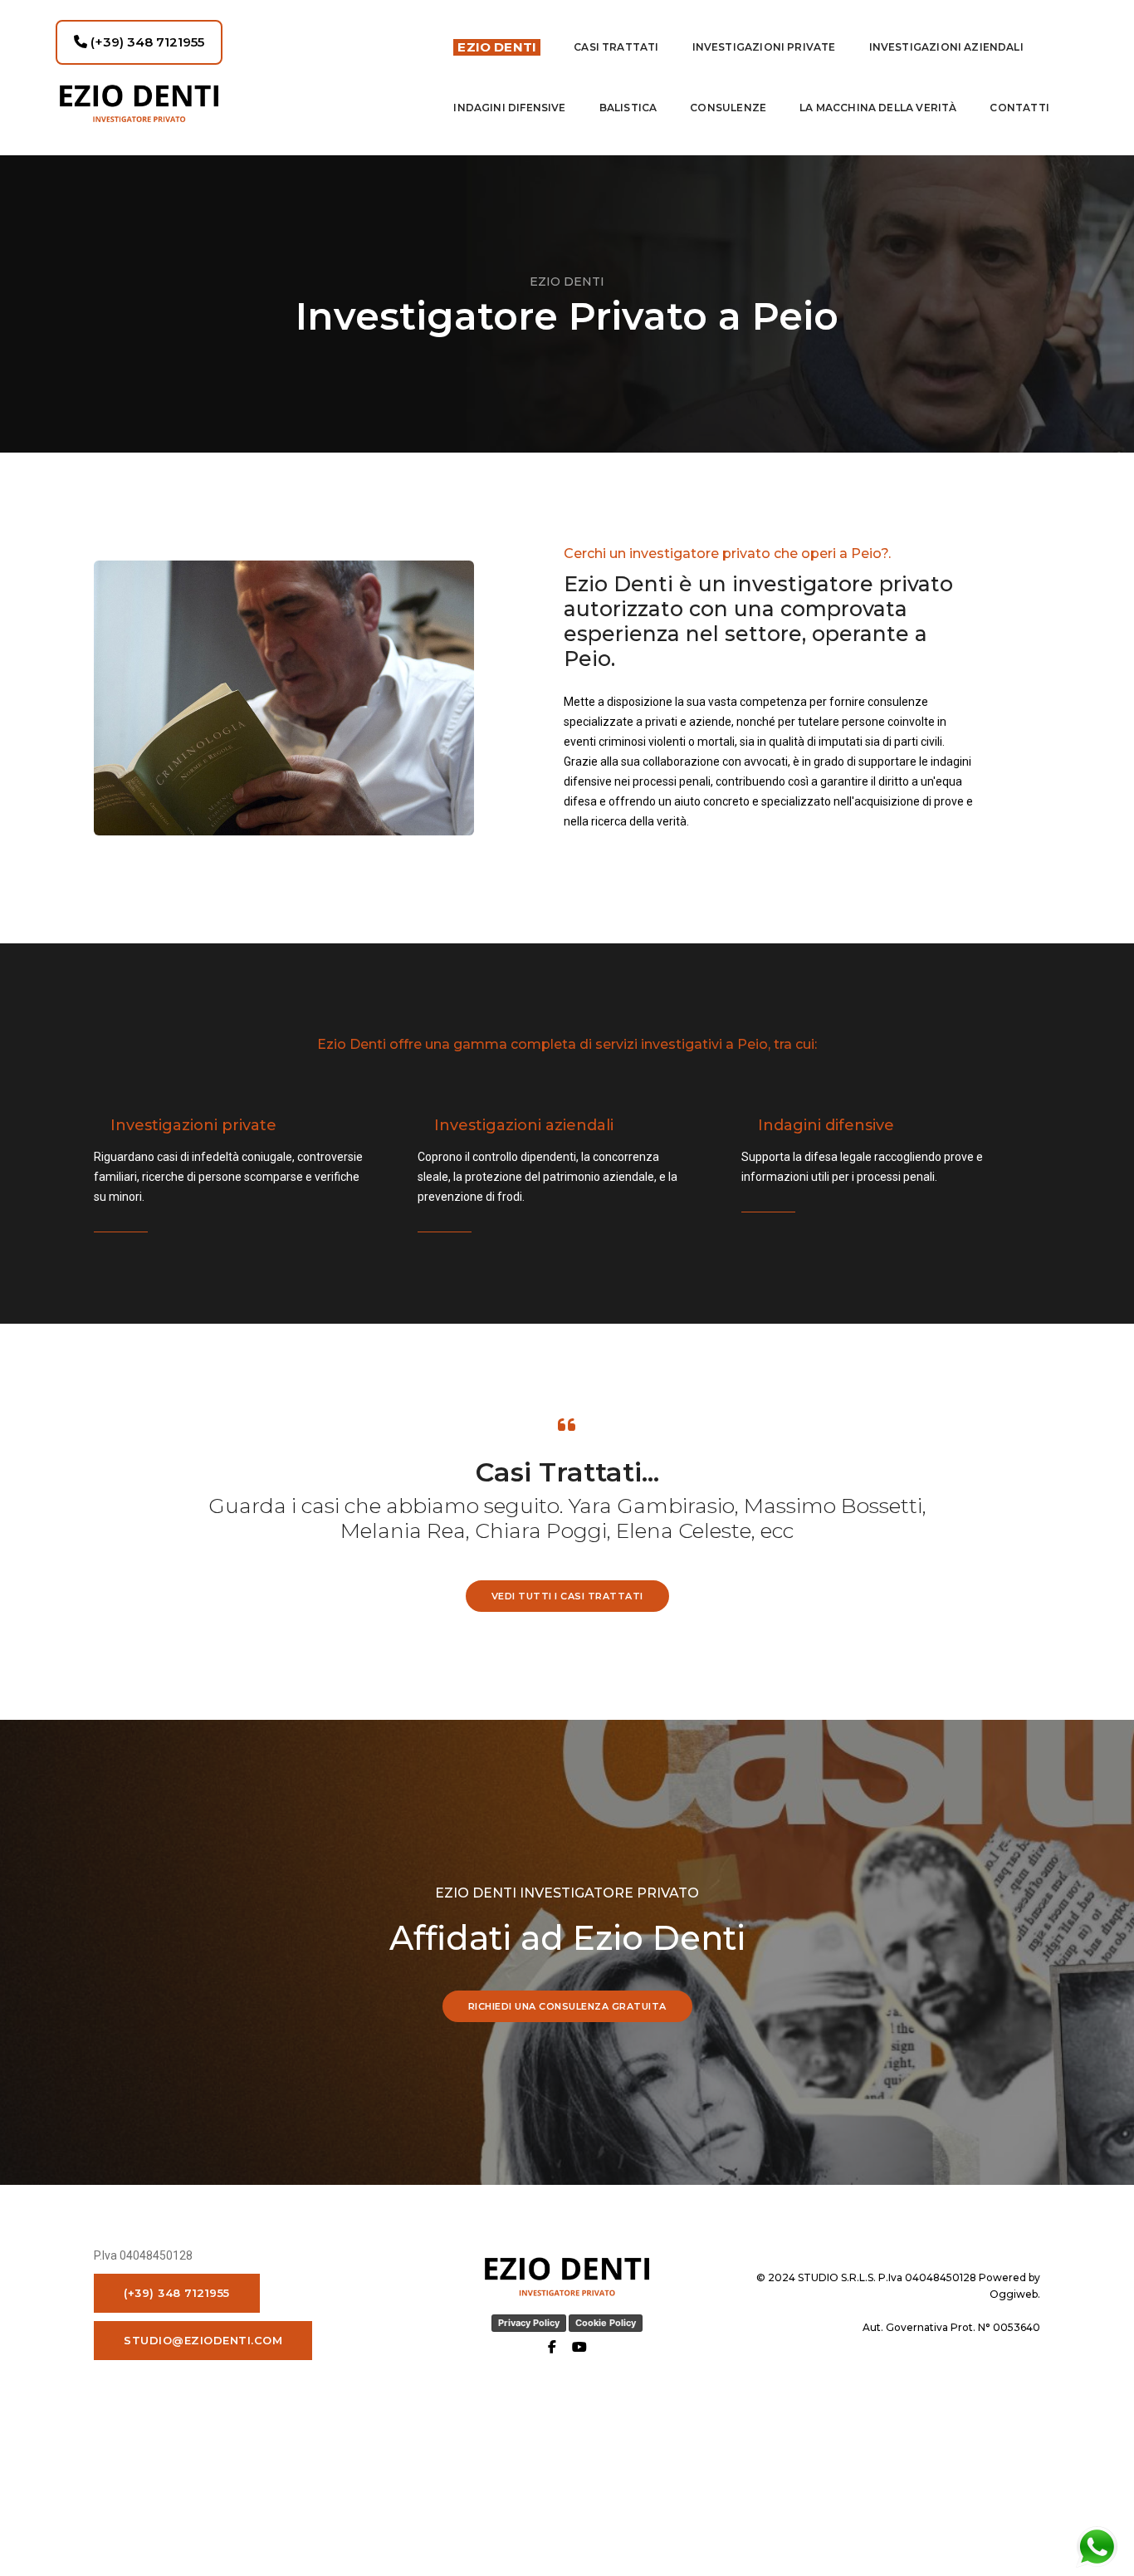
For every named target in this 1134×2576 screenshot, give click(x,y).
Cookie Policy (606, 2323)
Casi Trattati (616, 47)
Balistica (628, 108)
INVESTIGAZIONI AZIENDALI (946, 47)
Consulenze (728, 108)
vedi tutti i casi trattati (567, 1596)
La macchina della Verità (878, 108)
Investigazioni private (764, 47)
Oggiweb (1014, 2294)
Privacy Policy (529, 2323)
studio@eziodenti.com (203, 2340)
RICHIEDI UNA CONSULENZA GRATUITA (567, 2006)
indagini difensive (509, 108)
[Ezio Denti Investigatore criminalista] (239, 103)
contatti (1019, 108)
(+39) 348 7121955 (146, 42)
